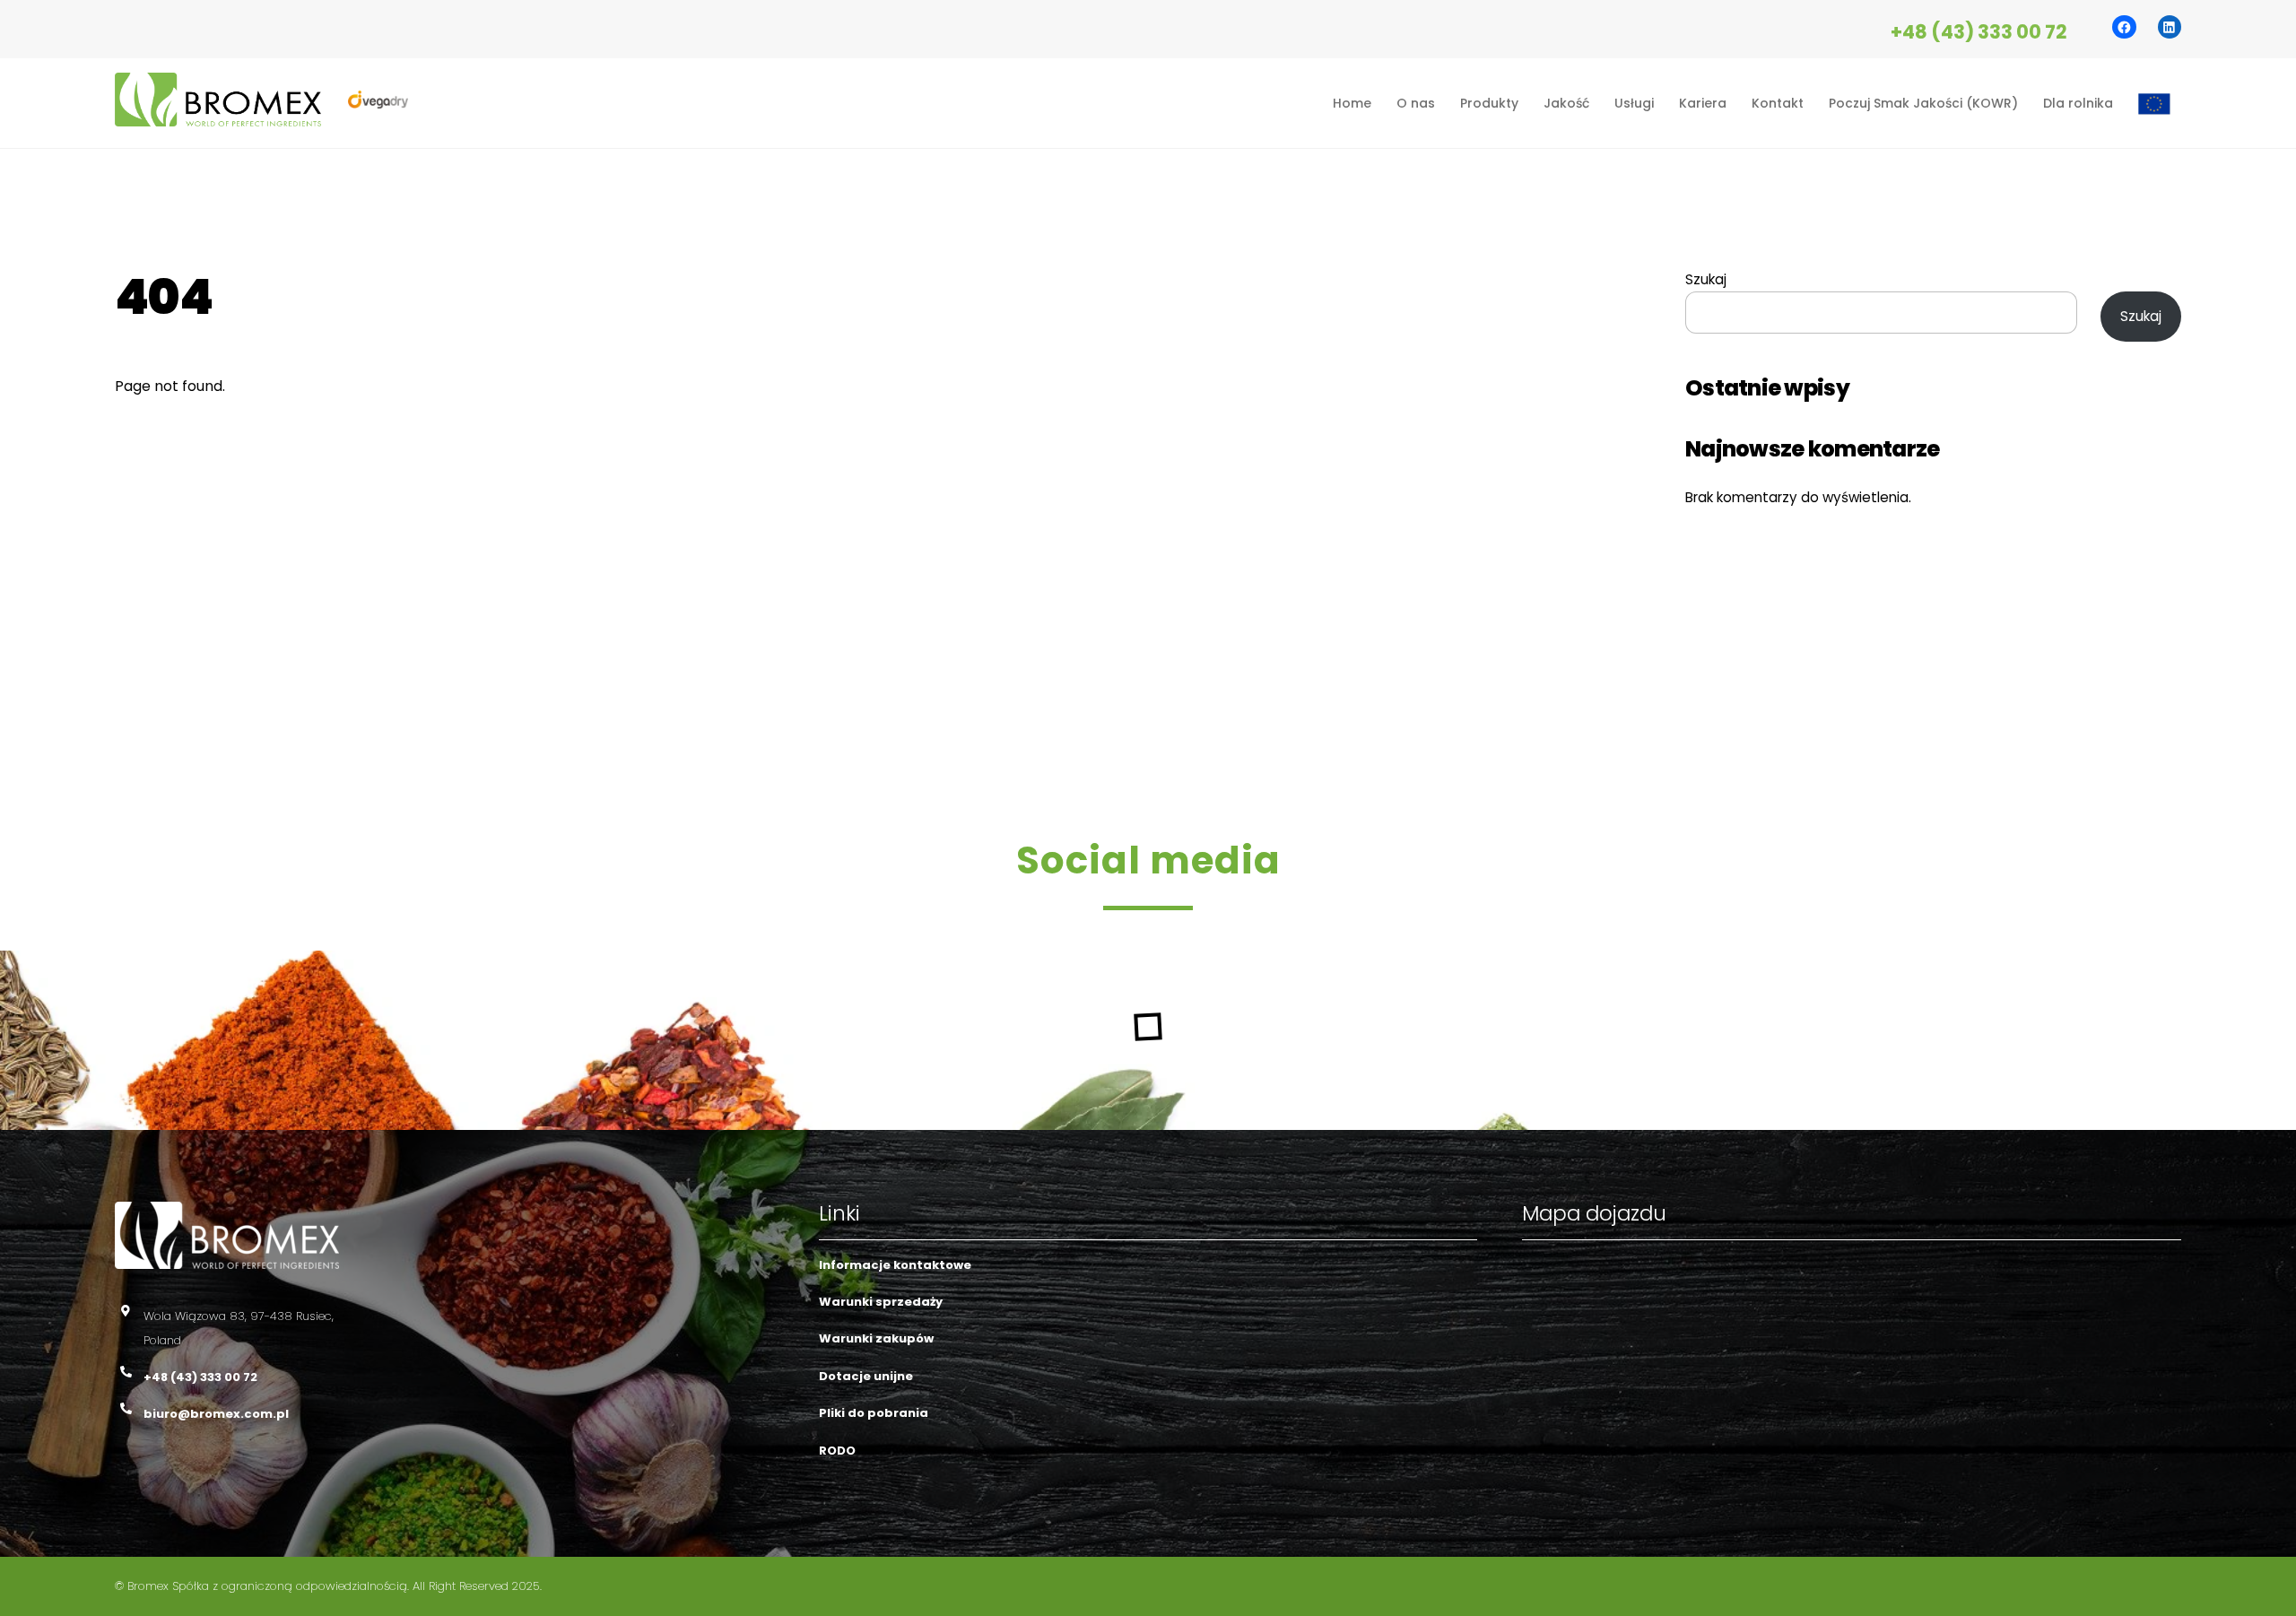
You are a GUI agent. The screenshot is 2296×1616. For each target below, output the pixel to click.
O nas (1416, 103)
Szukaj (1706, 279)
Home (1352, 103)
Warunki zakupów (876, 1338)
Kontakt (1778, 103)
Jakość (1566, 103)
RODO (837, 1451)
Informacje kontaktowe (895, 1265)
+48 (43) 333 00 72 (1979, 32)
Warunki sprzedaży (881, 1302)
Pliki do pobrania (874, 1413)
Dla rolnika (2078, 103)
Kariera (1703, 103)
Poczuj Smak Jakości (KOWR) (1923, 103)
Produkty (1489, 103)
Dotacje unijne (866, 1376)
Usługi (1634, 103)
